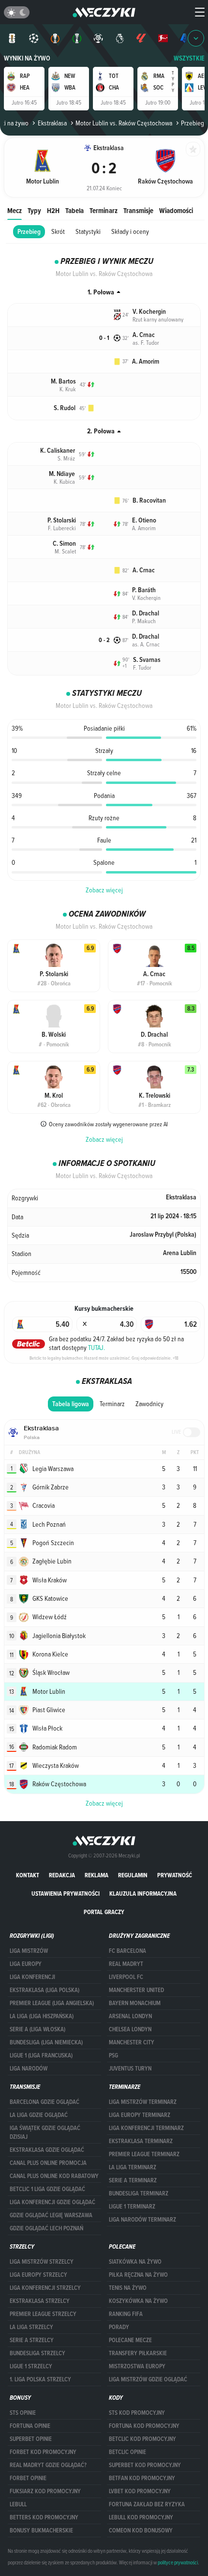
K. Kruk (68, 389)
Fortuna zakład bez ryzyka (147, 2504)
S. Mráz (66, 458)
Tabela (74, 210)
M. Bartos (63, 381)
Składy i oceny (130, 231)
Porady (119, 2327)
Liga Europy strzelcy (38, 2275)
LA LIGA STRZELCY (31, 2327)
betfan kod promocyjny (142, 2478)
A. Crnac (144, 335)
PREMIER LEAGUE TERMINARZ (144, 2154)
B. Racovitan (149, 500)
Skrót (58, 231)
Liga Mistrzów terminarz (143, 2102)
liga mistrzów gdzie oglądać (148, 2379)
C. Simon (64, 544)
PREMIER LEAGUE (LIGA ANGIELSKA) (52, 2003)
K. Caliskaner (58, 451)
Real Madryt (126, 1964)
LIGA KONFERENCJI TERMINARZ (146, 2128)
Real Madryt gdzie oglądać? (48, 2465)
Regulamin (133, 1875)
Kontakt (28, 1875)
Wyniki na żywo (27, 58)
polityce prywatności (178, 2562)
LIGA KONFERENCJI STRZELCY (45, 2288)
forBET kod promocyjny (43, 2452)
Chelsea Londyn (130, 2029)
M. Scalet (65, 551)
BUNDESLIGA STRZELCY (37, 2353)
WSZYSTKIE (189, 58)
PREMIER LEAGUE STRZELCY (43, 2314)
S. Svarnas (147, 660)
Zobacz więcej (104, 890)
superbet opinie (31, 2439)
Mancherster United (136, 1990)
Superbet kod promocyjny (145, 2465)
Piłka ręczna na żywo (138, 2275)
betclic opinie (127, 2452)
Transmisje (138, 210)
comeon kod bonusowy (141, 2530)
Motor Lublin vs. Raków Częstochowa (124, 123)
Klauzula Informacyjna (143, 1894)
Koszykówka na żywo (138, 2301)
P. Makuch (144, 621)
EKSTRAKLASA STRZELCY (40, 2301)
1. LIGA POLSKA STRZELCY (40, 2379)
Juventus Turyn (130, 2069)
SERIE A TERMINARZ (133, 2180)
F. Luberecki (62, 528)
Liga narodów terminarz (142, 2220)
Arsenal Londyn (130, 2016)
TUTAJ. (97, 1348)
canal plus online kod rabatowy (54, 2176)
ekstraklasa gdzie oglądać (47, 2150)
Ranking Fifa (126, 2314)
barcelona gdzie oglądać (45, 2102)
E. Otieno (144, 520)
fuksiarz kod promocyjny (45, 2491)
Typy (34, 210)
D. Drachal (146, 613)
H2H (53, 210)
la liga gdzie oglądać (39, 2115)
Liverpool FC (126, 1977)
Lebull (18, 2504)
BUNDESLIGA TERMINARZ (139, 2193)
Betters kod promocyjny (44, 2517)
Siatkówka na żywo (135, 2262)
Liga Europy (26, 1964)
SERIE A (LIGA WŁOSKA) (37, 2029)
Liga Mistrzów (29, 1951)
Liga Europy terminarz (140, 2115)
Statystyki (88, 231)
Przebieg (29, 232)
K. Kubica (64, 481)
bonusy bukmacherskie (41, 2530)
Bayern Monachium (135, 2003)
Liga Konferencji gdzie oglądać (52, 2202)
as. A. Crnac (146, 644)
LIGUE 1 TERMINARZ (132, 2207)
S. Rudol (65, 408)
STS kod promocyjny (137, 2413)
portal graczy (104, 1912)
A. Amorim (146, 361)
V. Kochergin (149, 312)
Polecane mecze (130, 2340)
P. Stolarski (62, 520)
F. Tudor (142, 667)
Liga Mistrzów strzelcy (42, 2262)
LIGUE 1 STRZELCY (31, 2366)
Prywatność (175, 1875)
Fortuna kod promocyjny (144, 2426)
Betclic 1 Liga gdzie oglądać (47, 2189)
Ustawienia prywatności (66, 1894)
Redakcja (62, 1875)
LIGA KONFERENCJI (32, 1977)
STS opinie (23, 2413)
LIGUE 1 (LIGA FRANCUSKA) (41, 2055)
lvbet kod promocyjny (140, 2491)
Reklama (97, 1875)
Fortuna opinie (30, 2426)
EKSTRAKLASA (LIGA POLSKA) (45, 1990)
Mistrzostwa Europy (137, 2366)
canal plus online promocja (48, 2163)
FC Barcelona (127, 1951)
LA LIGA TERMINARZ (133, 2167)
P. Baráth (144, 590)
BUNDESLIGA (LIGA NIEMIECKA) (46, 2042)
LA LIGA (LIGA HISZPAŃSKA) (42, 2016)
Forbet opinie (28, 2478)
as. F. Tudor (146, 342)
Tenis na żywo (128, 2288)
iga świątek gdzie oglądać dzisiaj (45, 2132)
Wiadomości (176, 210)
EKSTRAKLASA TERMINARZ (141, 2141)
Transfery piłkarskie (138, 2353)
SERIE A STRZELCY (32, 2340)
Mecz (15, 210)
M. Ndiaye (62, 474)
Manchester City (132, 2042)
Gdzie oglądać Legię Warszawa (51, 2215)
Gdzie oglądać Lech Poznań (46, 2228)
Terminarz (104, 210)
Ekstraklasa (52, 123)
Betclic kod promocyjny (142, 2439)
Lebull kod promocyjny (141, 2517)
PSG (113, 2055)
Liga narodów (29, 2069)
